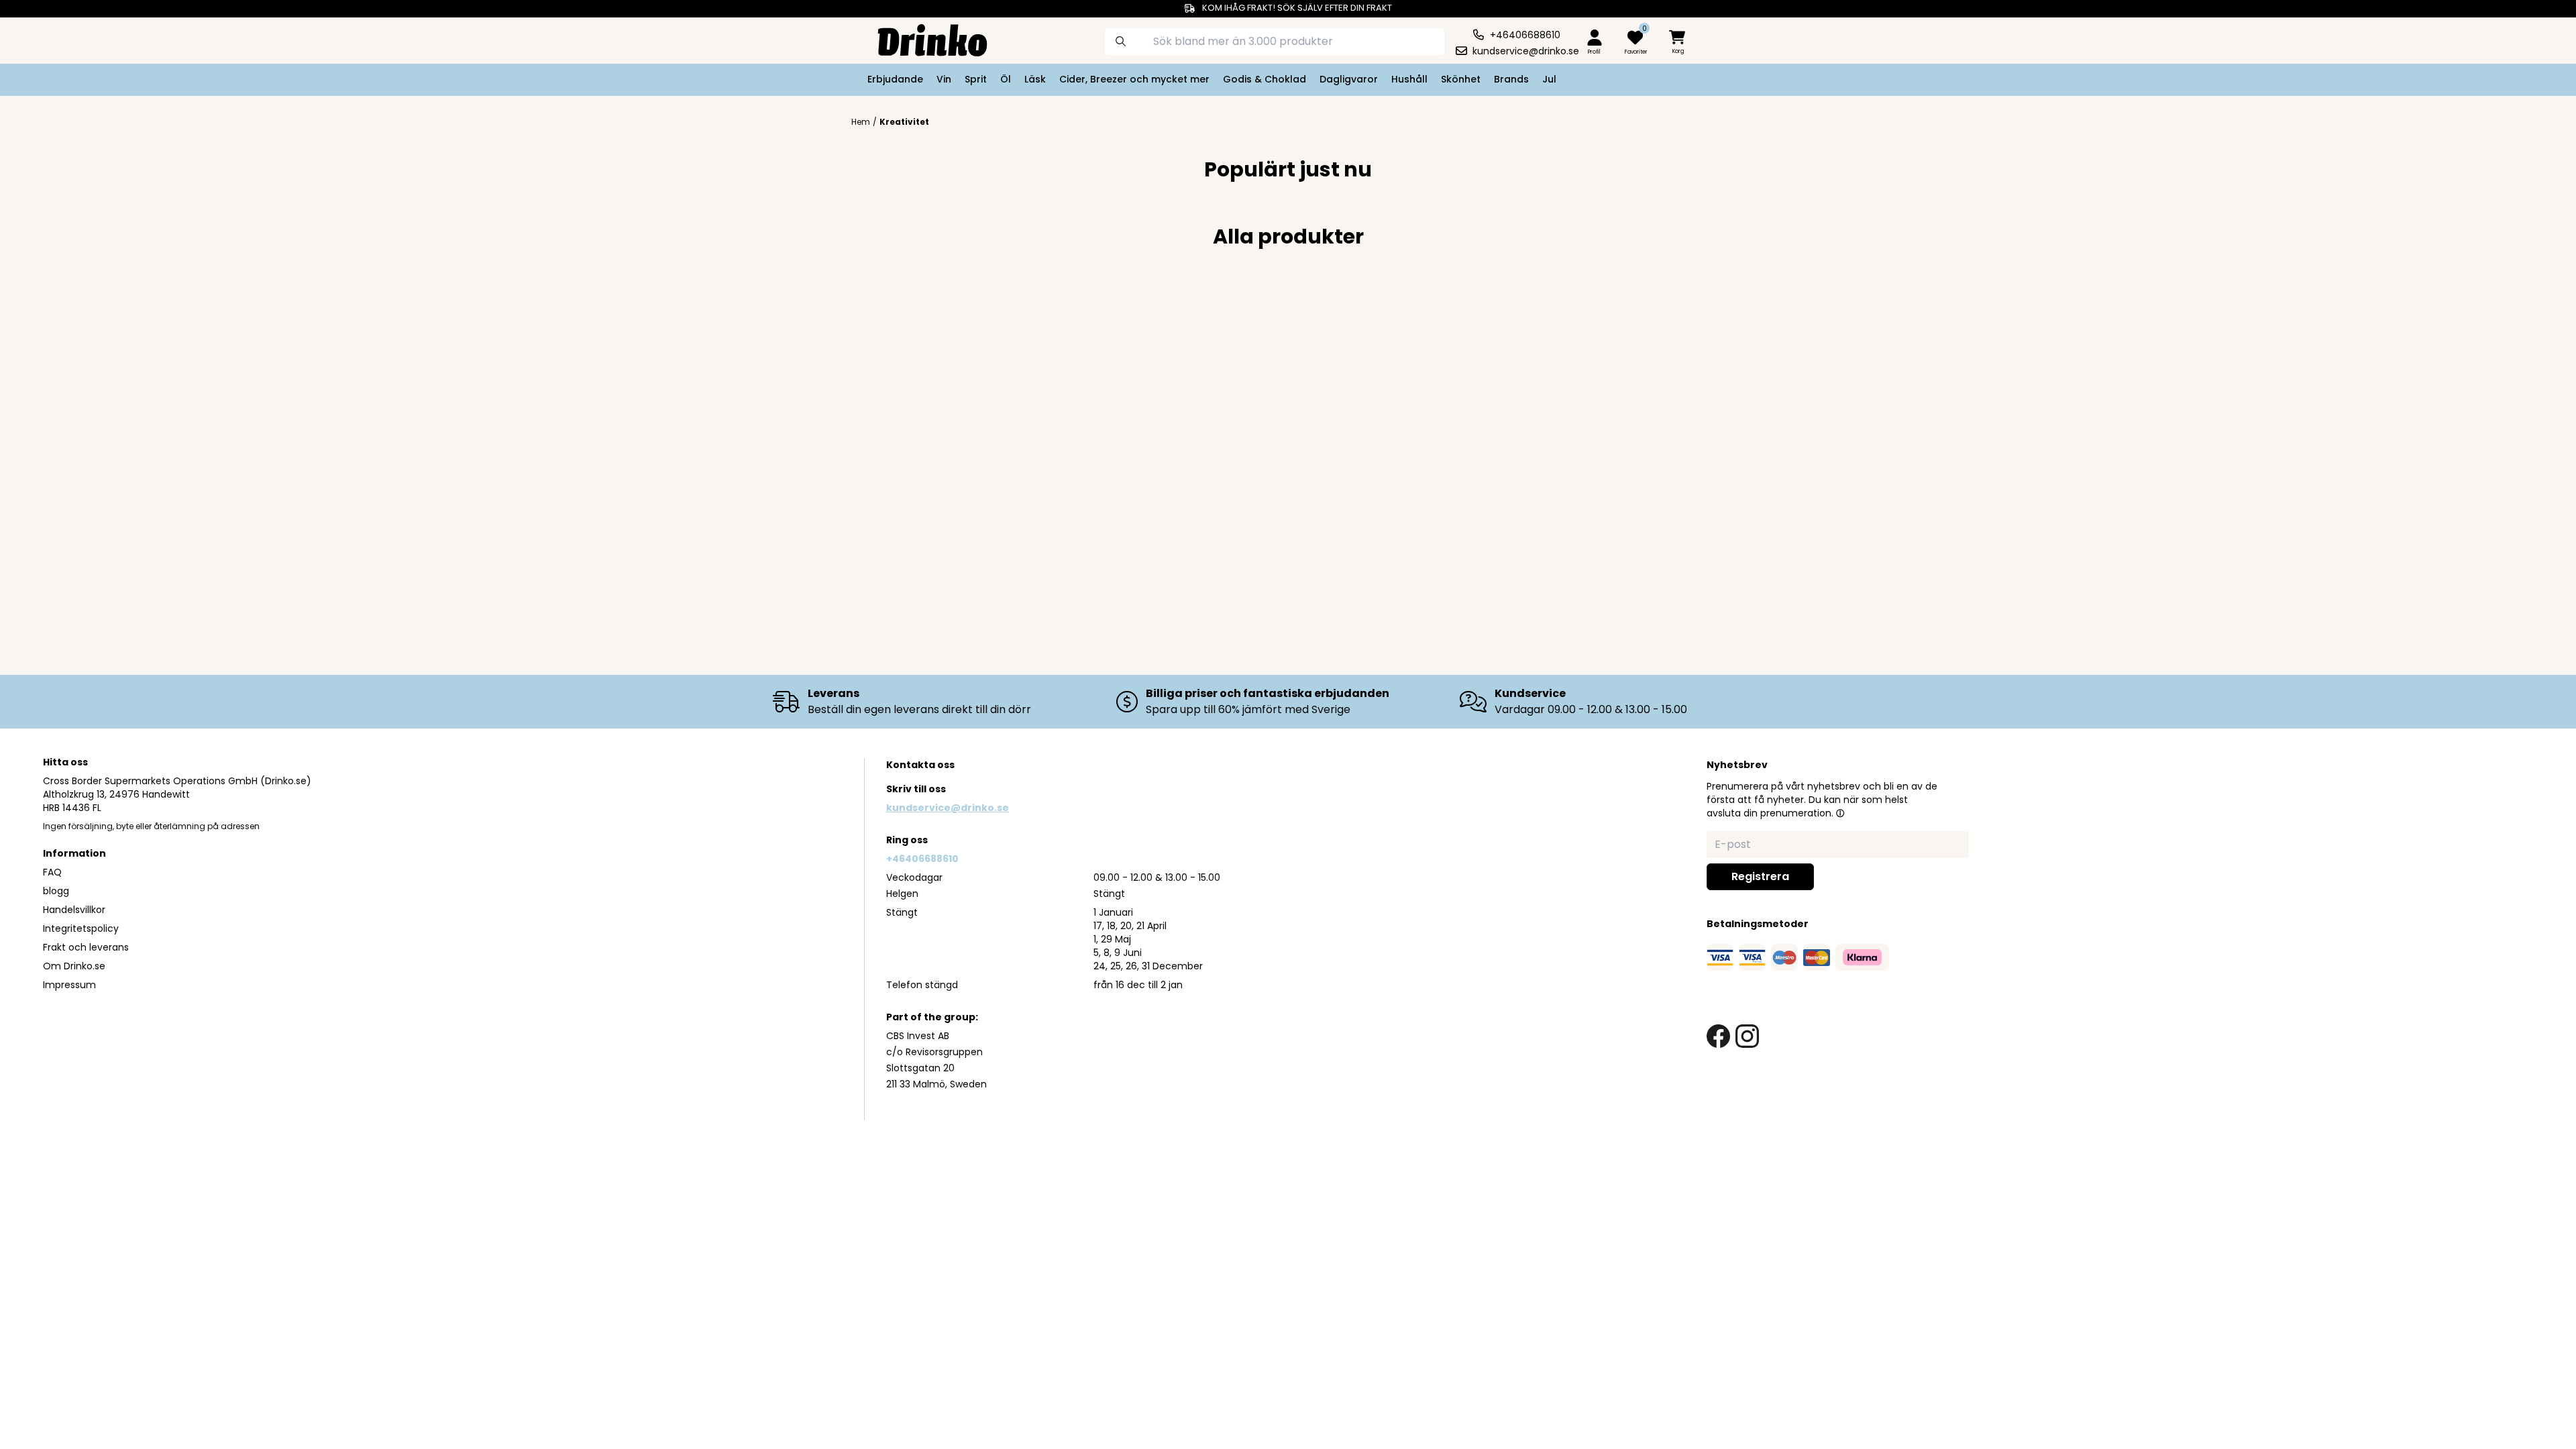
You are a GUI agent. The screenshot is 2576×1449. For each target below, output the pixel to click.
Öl (1006, 79)
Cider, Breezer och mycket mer (1134, 79)
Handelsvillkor (74, 910)
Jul (1549, 79)
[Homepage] (922, 39)
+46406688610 (922, 859)
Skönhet (1461, 79)
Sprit (976, 79)
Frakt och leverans (86, 947)
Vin (944, 79)
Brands (1511, 79)
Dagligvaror (1349, 79)
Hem (861, 122)
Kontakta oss (920, 765)
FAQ (52, 872)
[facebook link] (1718, 1036)
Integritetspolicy (81, 928)
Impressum (69, 985)
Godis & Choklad (1265, 79)
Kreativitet (904, 122)
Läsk (1035, 79)
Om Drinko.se (74, 966)
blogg (56, 891)
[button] (1840, 813)
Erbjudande (895, 79)
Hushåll (1409, 79)
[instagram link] (1747, 1036)
